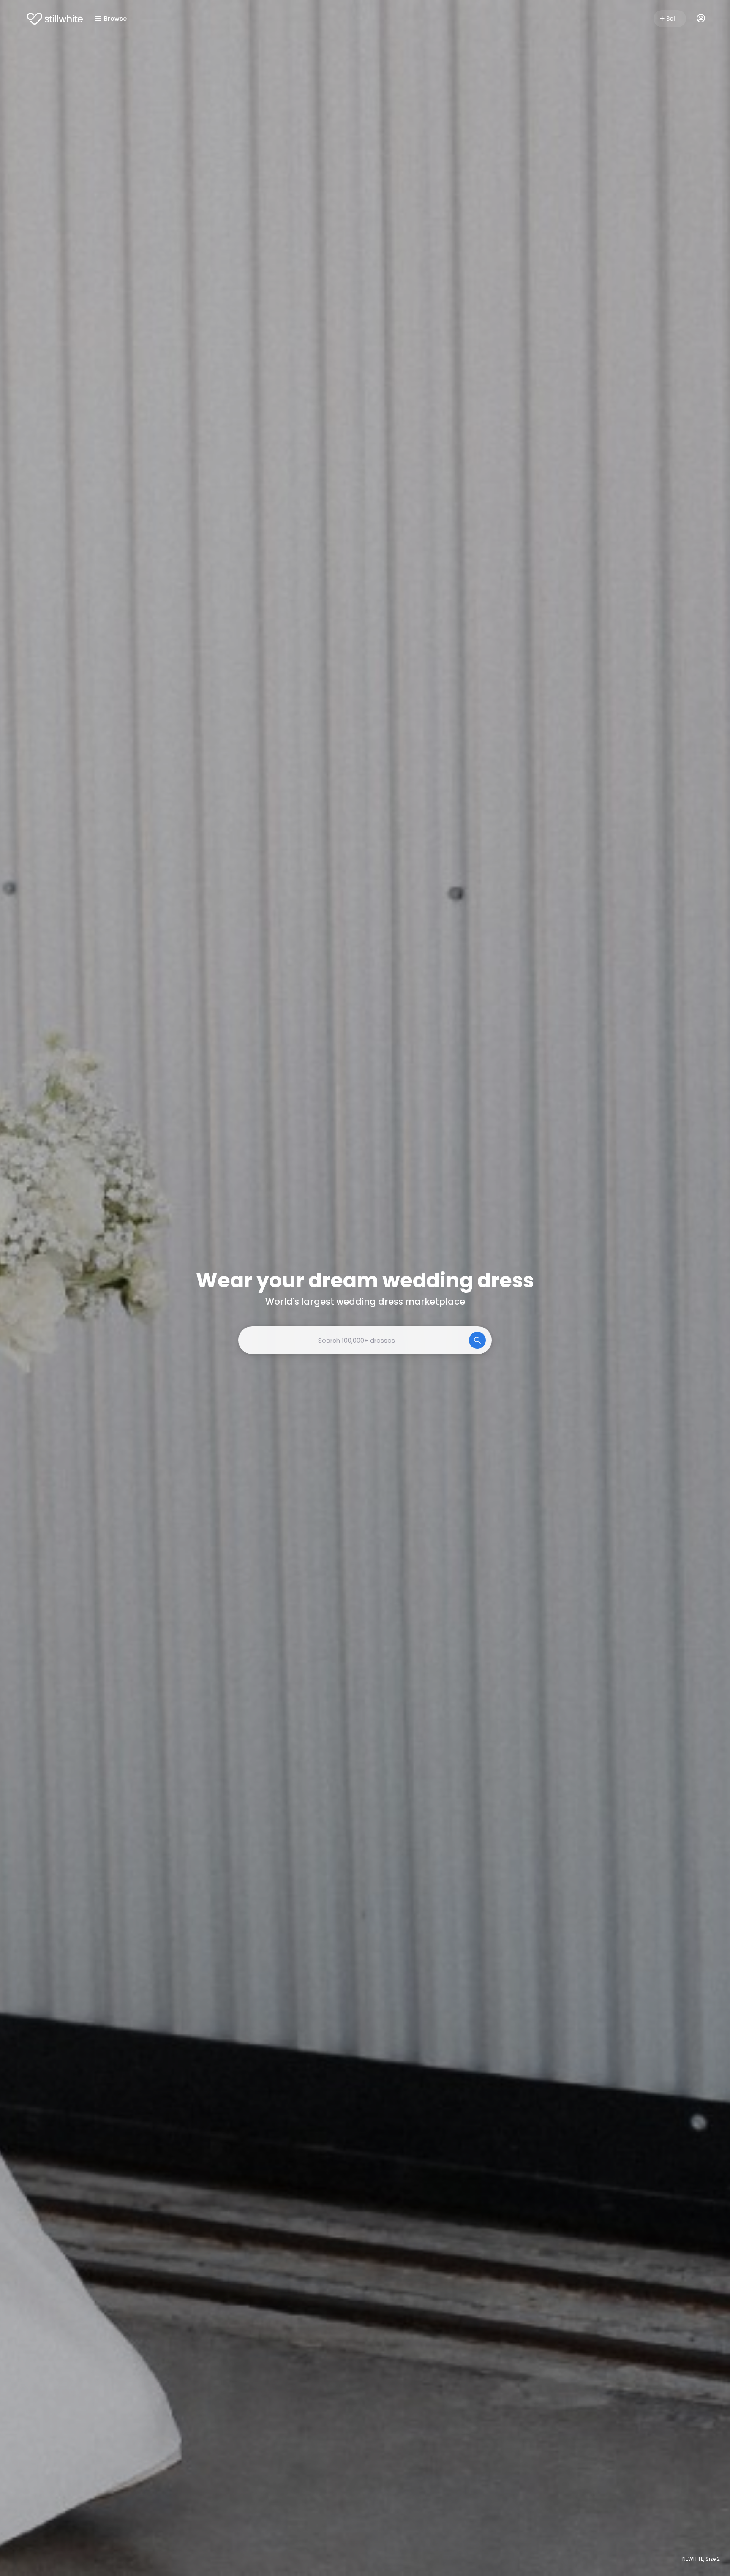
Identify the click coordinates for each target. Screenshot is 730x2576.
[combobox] (365, 1340)
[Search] (477, 1340)
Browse (115, 19)
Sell (671, 19)
